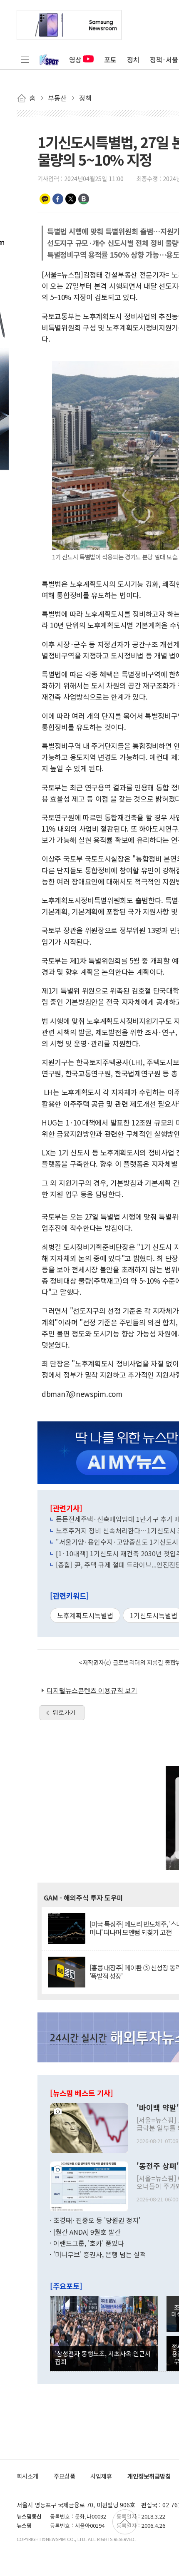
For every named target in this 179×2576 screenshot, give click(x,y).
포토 (110, 60)
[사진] (89, 2127)
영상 (75, 60)
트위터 (71, 199)
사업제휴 (101, 2476)
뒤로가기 (64, 1712)
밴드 (84, 199)
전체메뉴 (25, 60)
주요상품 (65, 2476)
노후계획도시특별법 (85, 1615)
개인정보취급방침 (149, 2476)
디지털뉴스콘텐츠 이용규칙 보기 (92, 1690)
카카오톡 (45, 199)
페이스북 (58, 199)
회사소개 (27, 2476)
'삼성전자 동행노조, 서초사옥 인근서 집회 (103, 2357)
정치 (133, 60)
